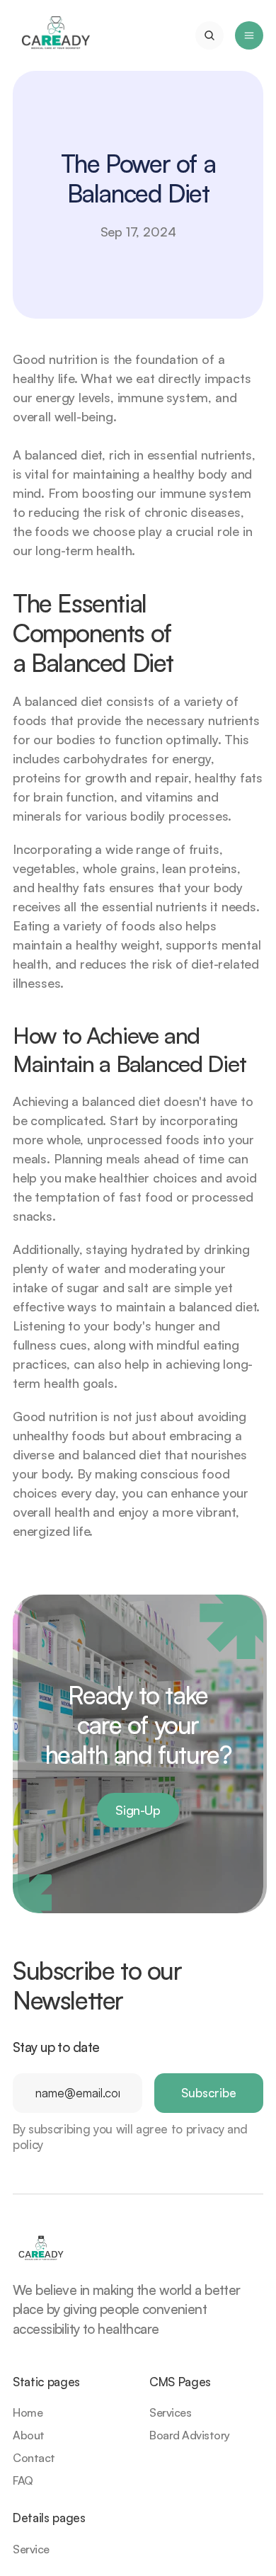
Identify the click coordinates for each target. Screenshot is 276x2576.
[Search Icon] (209, 35)
